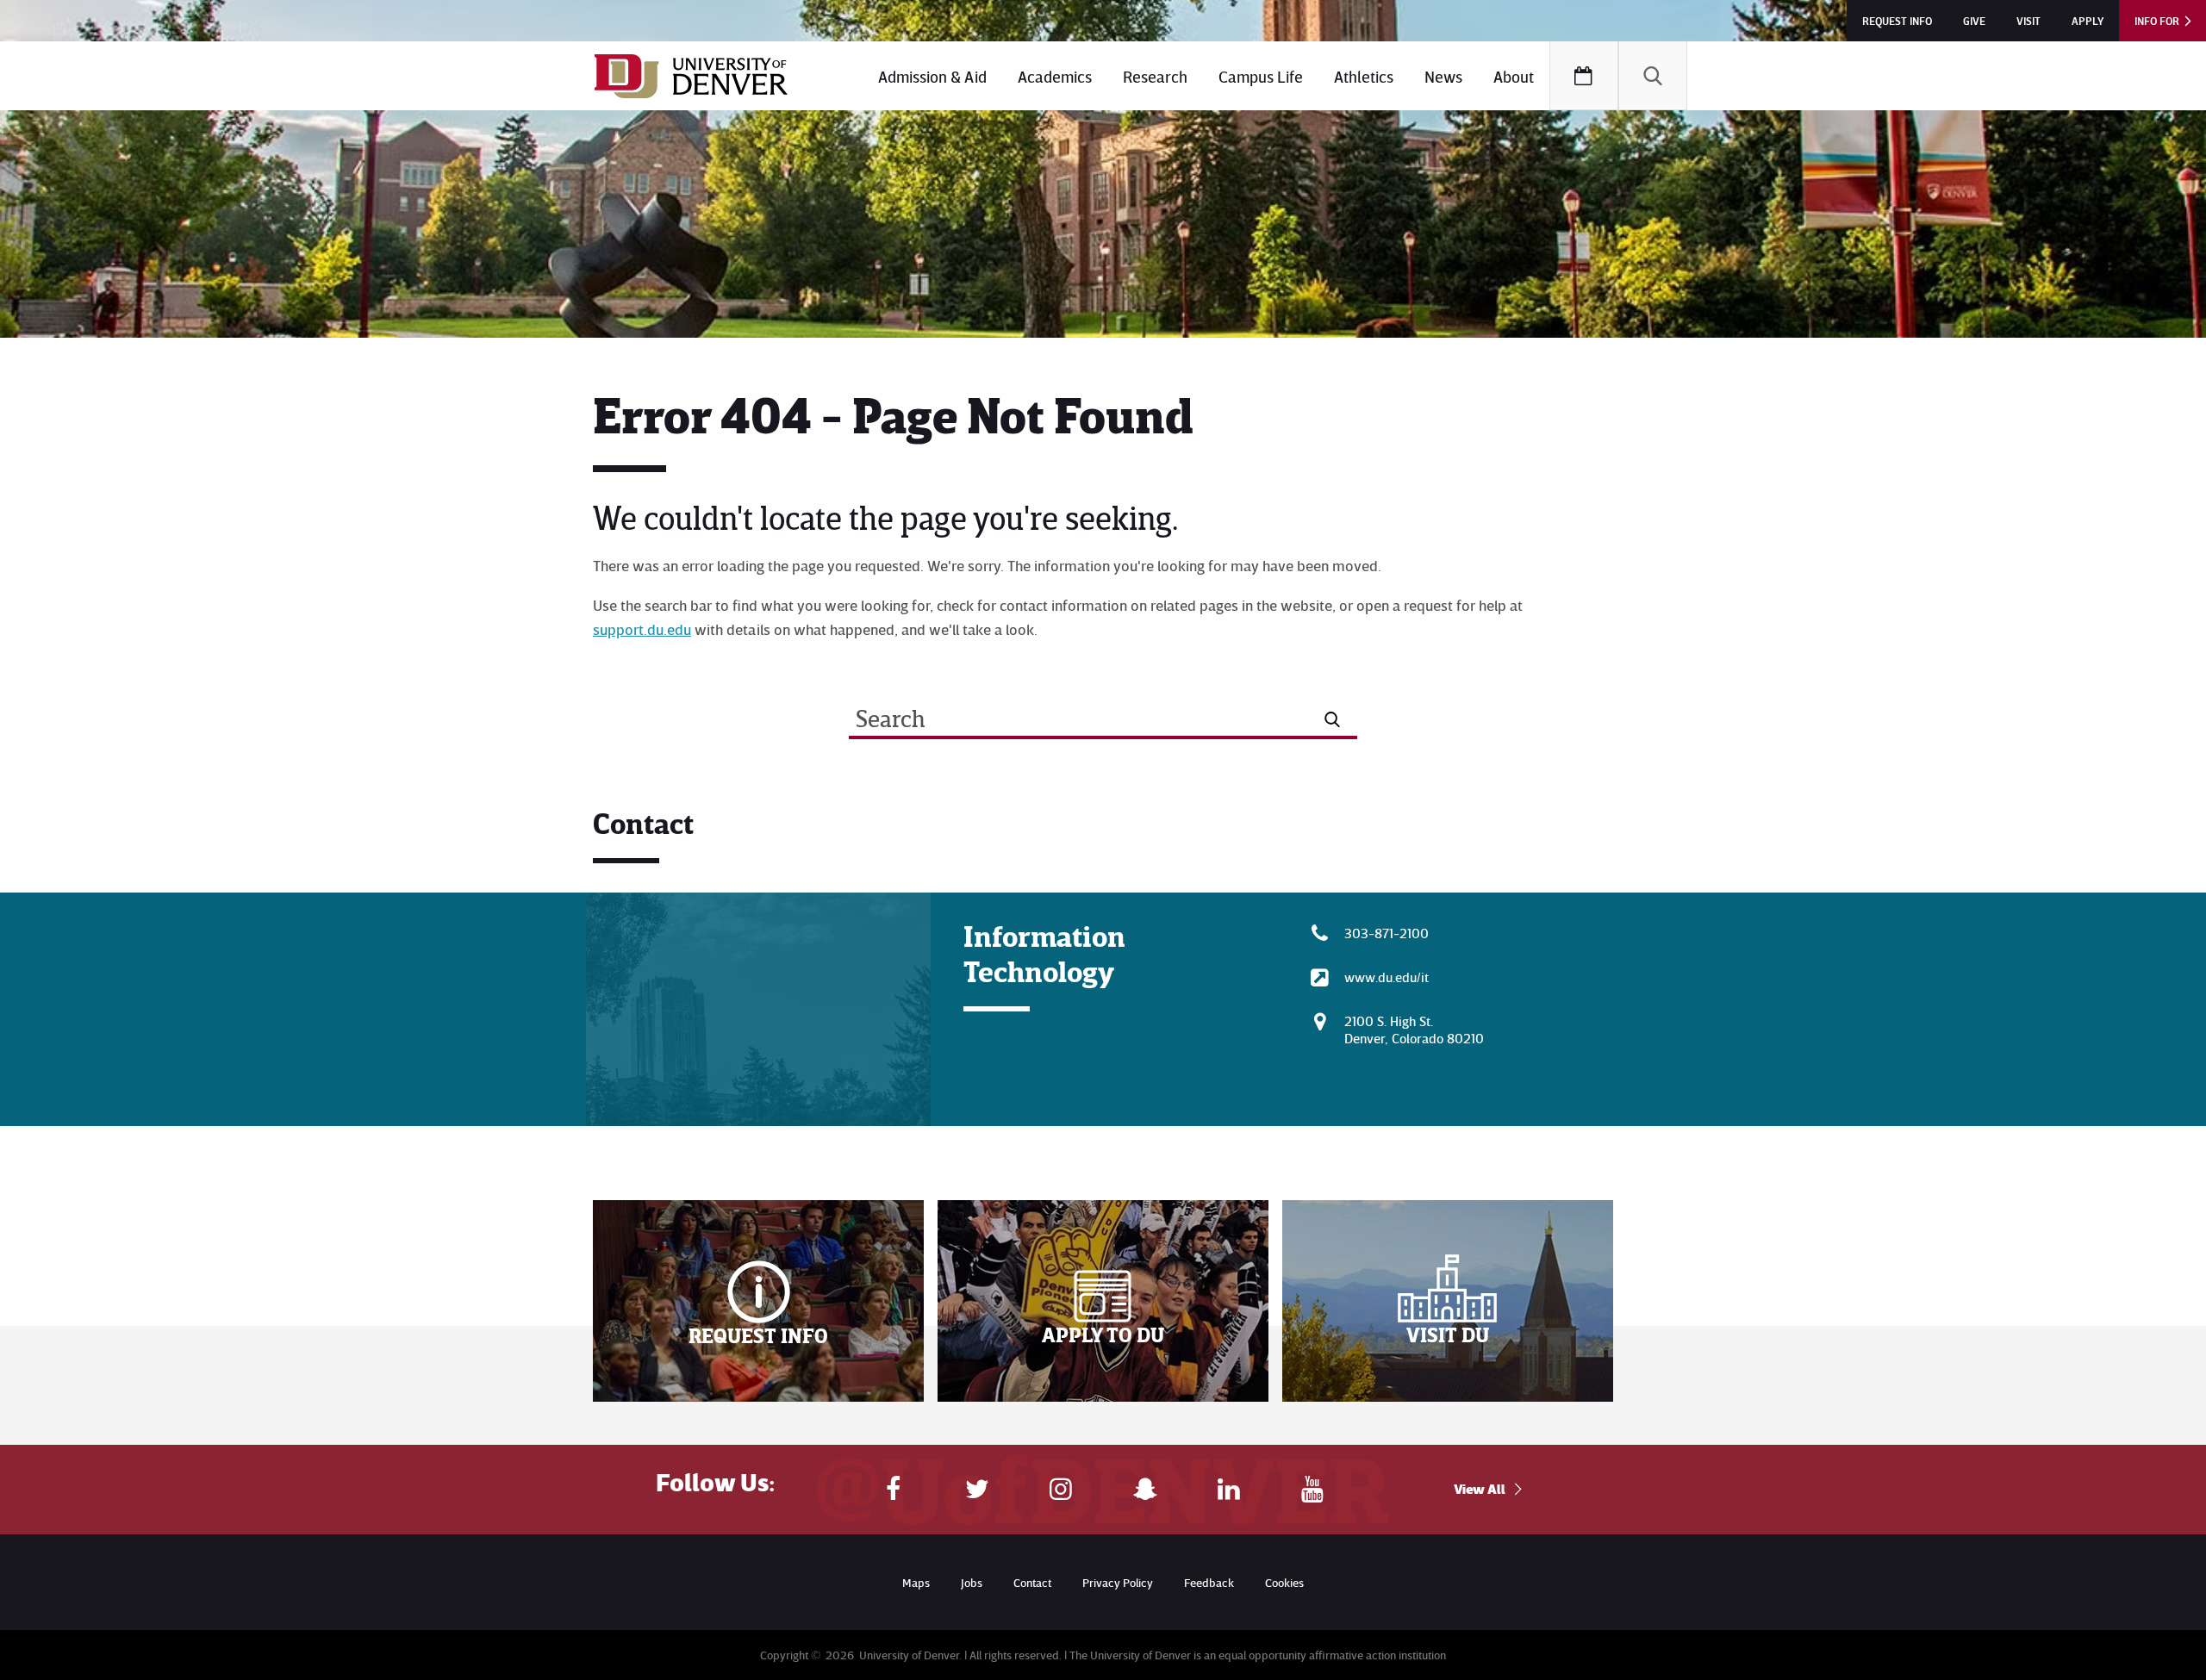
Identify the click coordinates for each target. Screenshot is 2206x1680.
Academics (1055, 76)
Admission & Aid (932, 76)
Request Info (1897, 21)
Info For (2157, 21)
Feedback (1209, 1582)
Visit (2028, 21)
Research (1155, 76)
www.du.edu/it (1387, 977)
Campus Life (1261, 76)
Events (1584, 76)
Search (1653, 76)
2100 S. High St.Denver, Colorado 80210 (1414, 1030)
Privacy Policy (1118, 1582)
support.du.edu (642, 629)
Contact (1032, 1582)
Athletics (1364, 76)
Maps (916, 1582)
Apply (2088, 21)
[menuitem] (932, 76)
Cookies (1284, 1582)
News (1443, 76)
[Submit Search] (1333, 719)
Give (1974, 21)
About (1514, 76)
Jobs (972, 1582)
